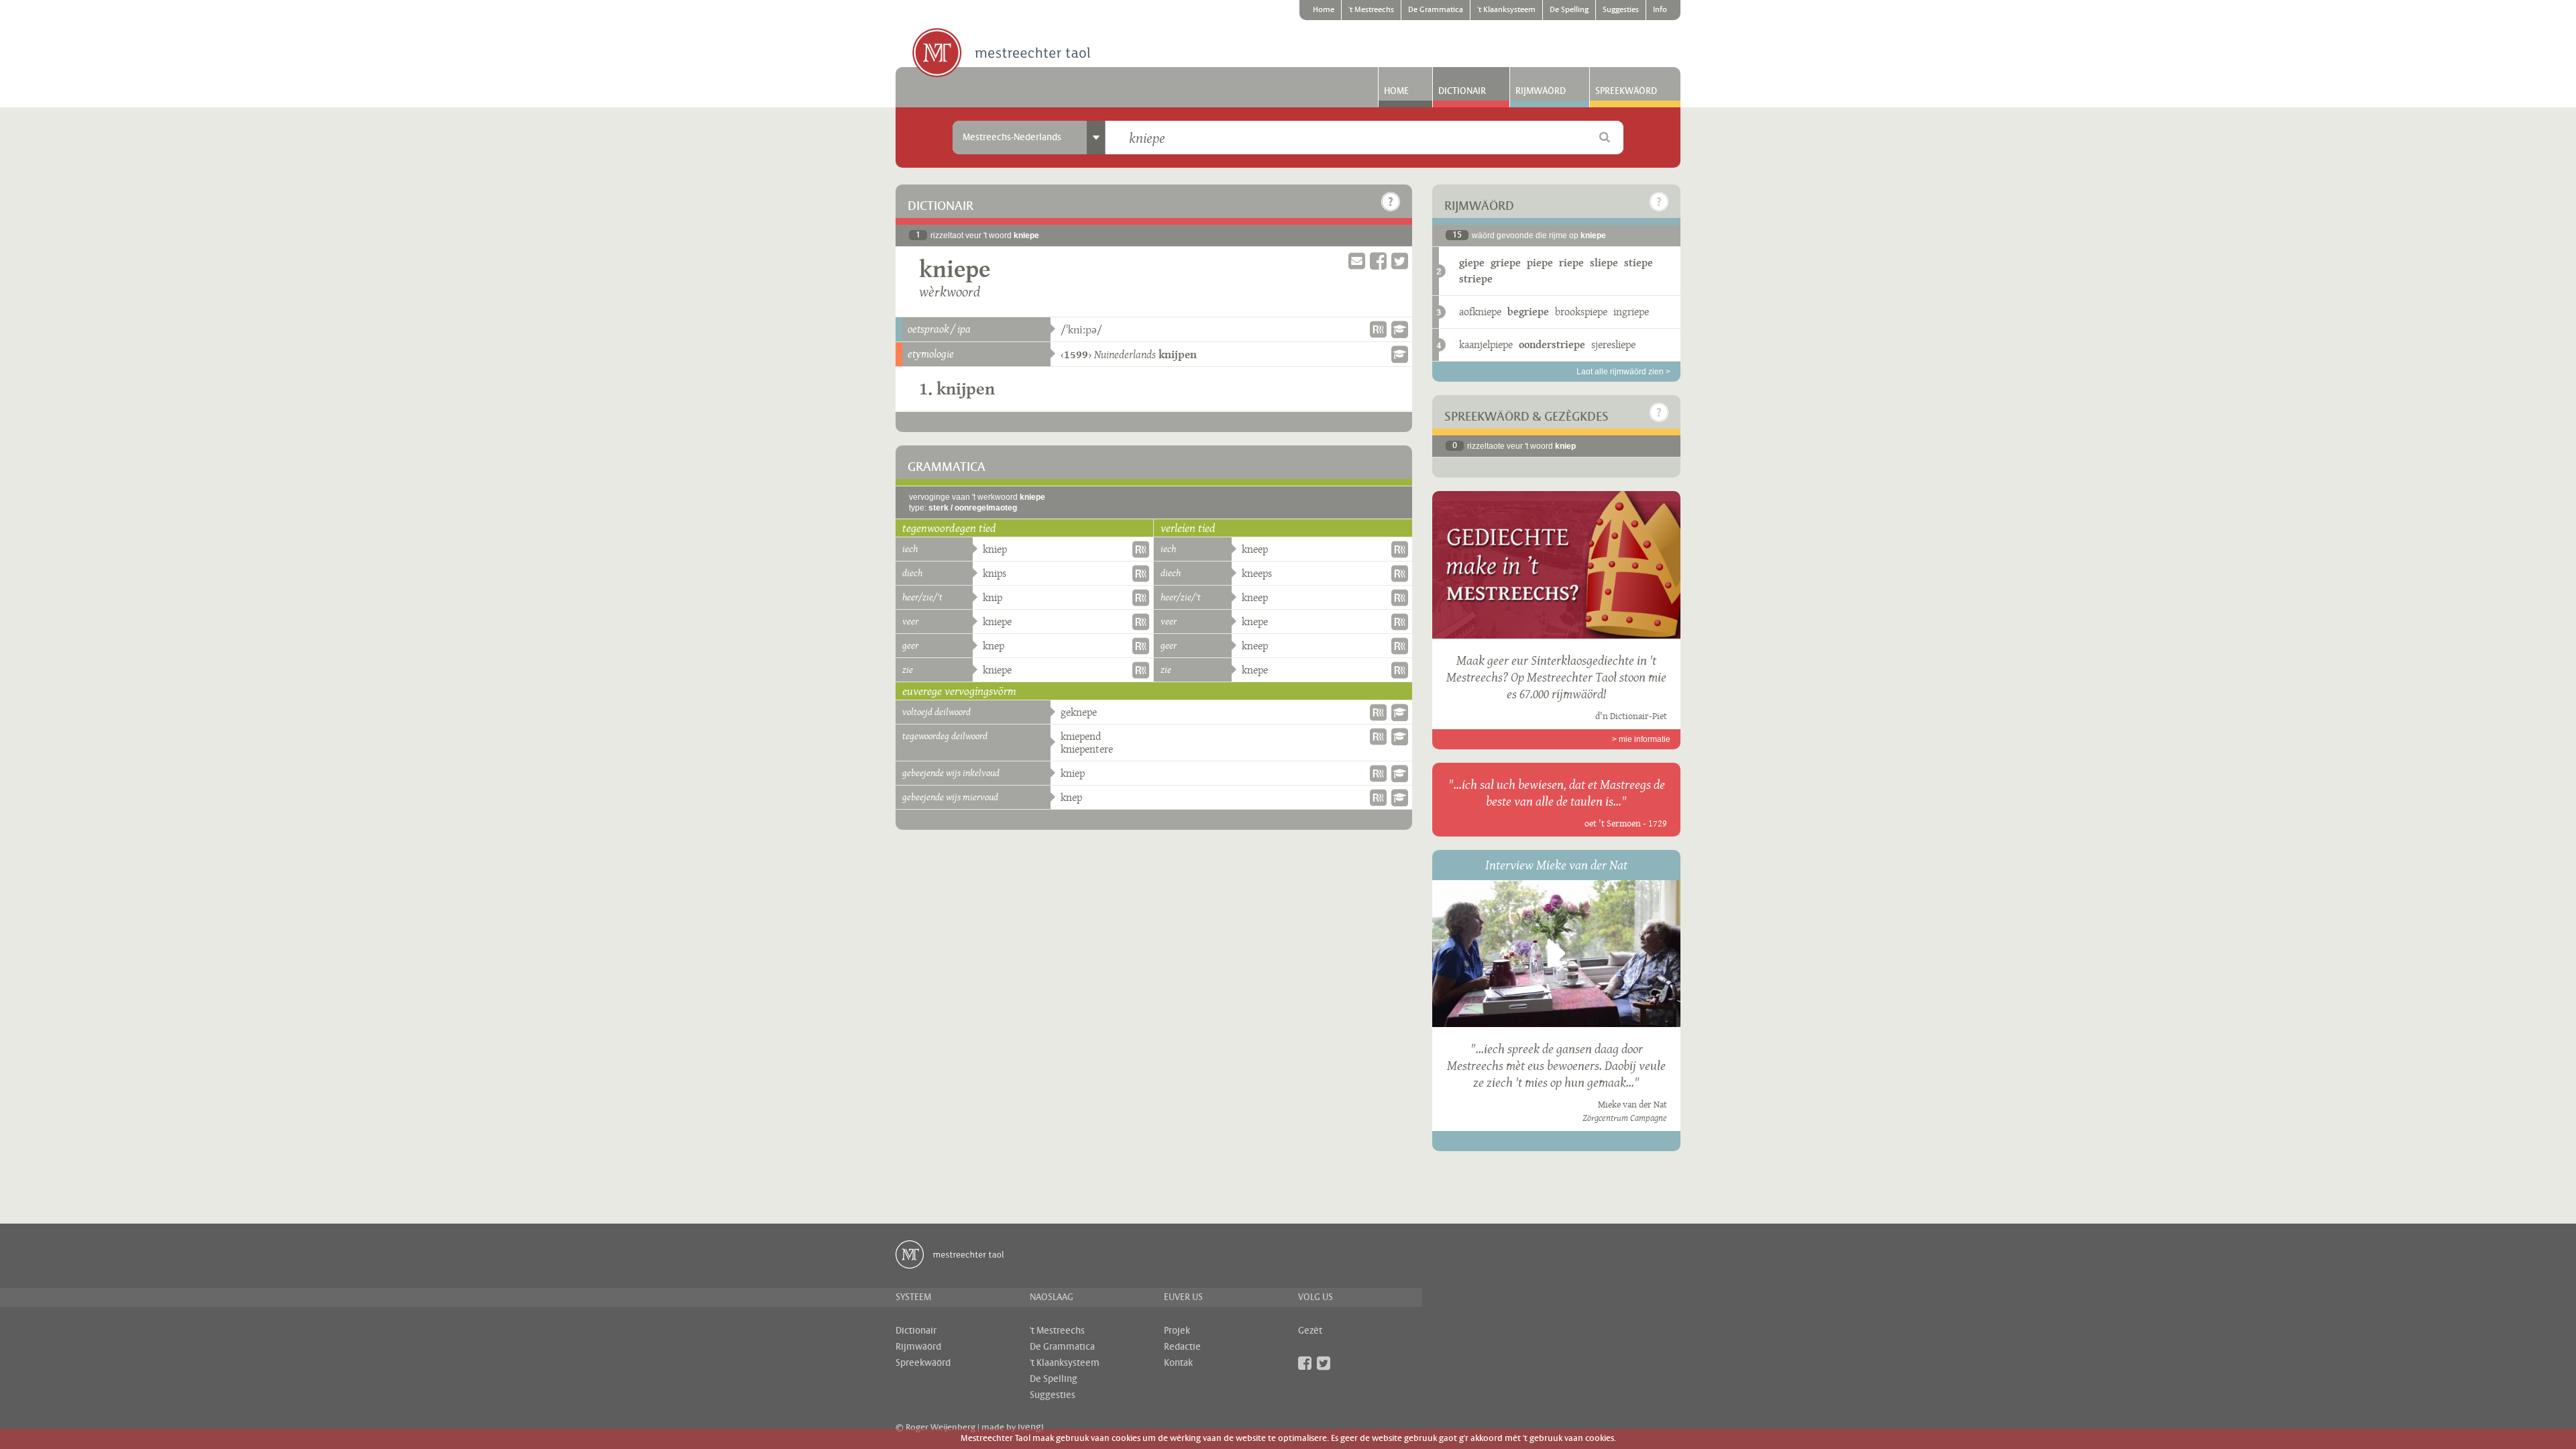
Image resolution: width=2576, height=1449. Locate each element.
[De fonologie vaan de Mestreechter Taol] (1400, 329)
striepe (1476, 279)
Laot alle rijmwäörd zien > (1623, 372)
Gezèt (1310, 1331)
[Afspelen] (1556, 953)
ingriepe (1631, 312)
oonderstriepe (1552, 344)
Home (1324, 10)
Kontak (1178, 1363)
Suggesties (1621, 10)
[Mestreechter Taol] (1001, 54)
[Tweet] (1400, 261)
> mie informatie (1641, 739)
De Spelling (1569, 10)
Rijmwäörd (1541, 91)
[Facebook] (1305, 1363)
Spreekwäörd (1626, 91)
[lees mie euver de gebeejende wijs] (1400, 773)
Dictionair (1462, 91)
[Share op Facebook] (1378, 261)
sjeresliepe (1613, 344)
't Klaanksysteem (1506, 10)
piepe (1540, 263)
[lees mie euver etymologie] (1400, 354)
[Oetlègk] (1391, 202)
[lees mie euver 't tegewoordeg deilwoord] (1400, 737)
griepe (1506, 263)
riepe (1571, 263)
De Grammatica (1436, 10)
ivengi (1031, 1428)
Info (1660, 10)
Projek (1177, 1331)
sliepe (1604, 263)
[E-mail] (1357, 261)
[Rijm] (1378, 329)
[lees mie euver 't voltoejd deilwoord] (1400, 712)
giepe (1472, 263)
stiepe (1639, 263)
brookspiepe (1581, 312)
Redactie (1182, 1347)
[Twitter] (1324, 1363)
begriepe (1528, 312)
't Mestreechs (1371, 10)
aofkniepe (1480, 312)
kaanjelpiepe (1486, 344)
